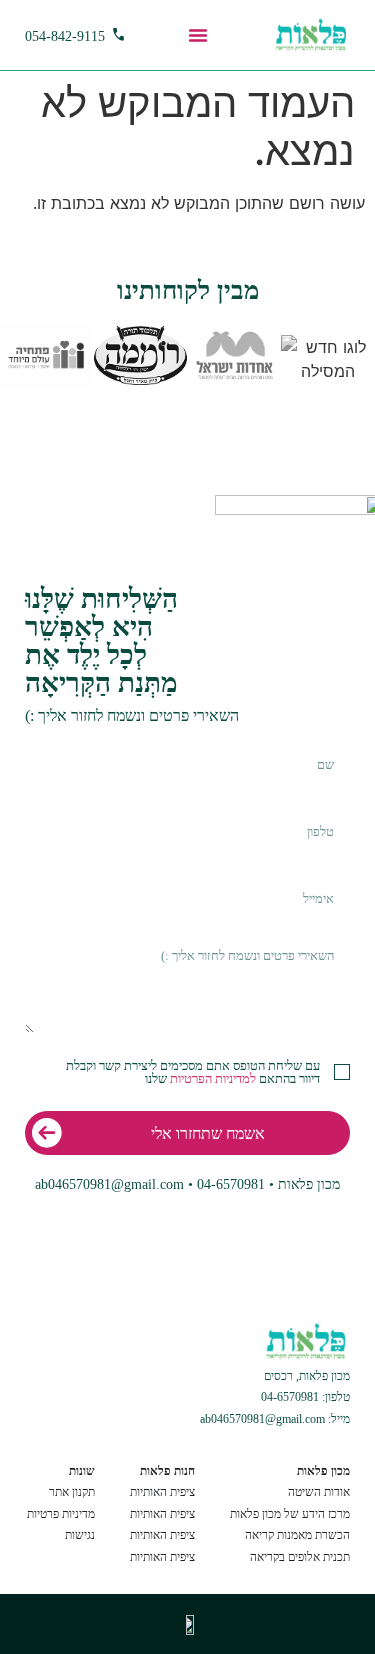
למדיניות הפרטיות (213, 1078)
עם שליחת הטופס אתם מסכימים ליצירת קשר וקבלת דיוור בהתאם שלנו (193, 1072)
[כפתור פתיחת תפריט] (198, 35)
